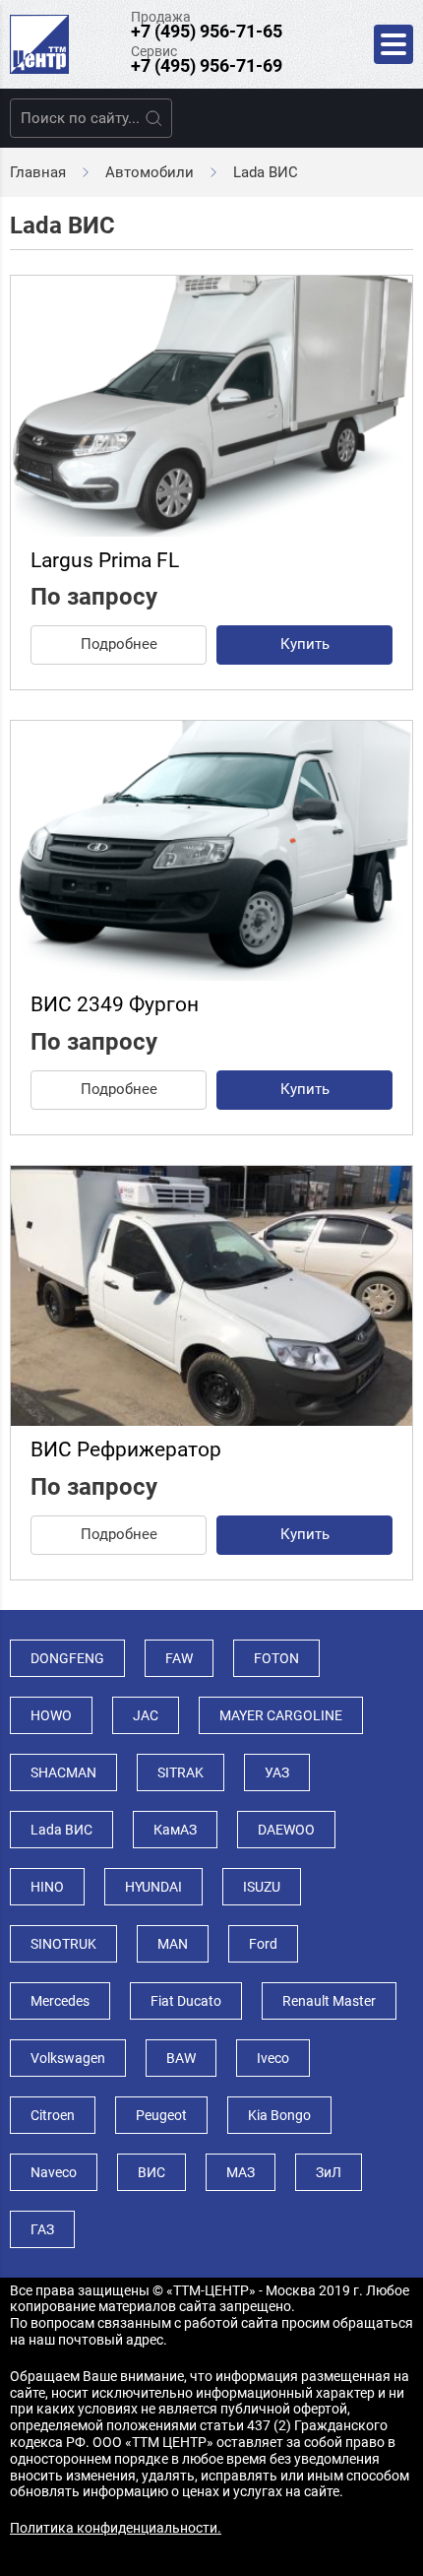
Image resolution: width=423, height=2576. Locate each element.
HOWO (51, 1715)
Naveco (54, 2172)
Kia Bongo (279, 2115)
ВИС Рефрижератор (126, 1449)
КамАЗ (175, 1830)
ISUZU (262, 1887)
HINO (47, 1887)
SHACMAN (63, 1772)
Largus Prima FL (105, 560)
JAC (146, 1715)
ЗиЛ (329, 2172)
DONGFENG (67, 1658)
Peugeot (161, 2115)
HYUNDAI (153, 1887)
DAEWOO (286, 1830)
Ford (263, 1944)
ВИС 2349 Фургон (115, 1004)
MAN (173, 1944)
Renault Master (329, 2001)
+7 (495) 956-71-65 (207, 31)
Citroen (53, 2115)
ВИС (151, 2172)
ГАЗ (42, 2229)
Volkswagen (68, 2058)
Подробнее (119, 644)
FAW (179, 1658)
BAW (181, 2058)
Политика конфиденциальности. (116, 2528)
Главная (38, 172)
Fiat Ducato (186, 2001)
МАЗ (241, 2172)
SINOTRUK (63, 1944)
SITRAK (181, 1772)
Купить (305, 644)
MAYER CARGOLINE (281, 1715)
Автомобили (150, 172)
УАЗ (277, 1772)
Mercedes (60, 2001)
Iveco (273, 2058)
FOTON (276, 1658)
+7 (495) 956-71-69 (207, 65)
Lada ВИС (61, 1830)
